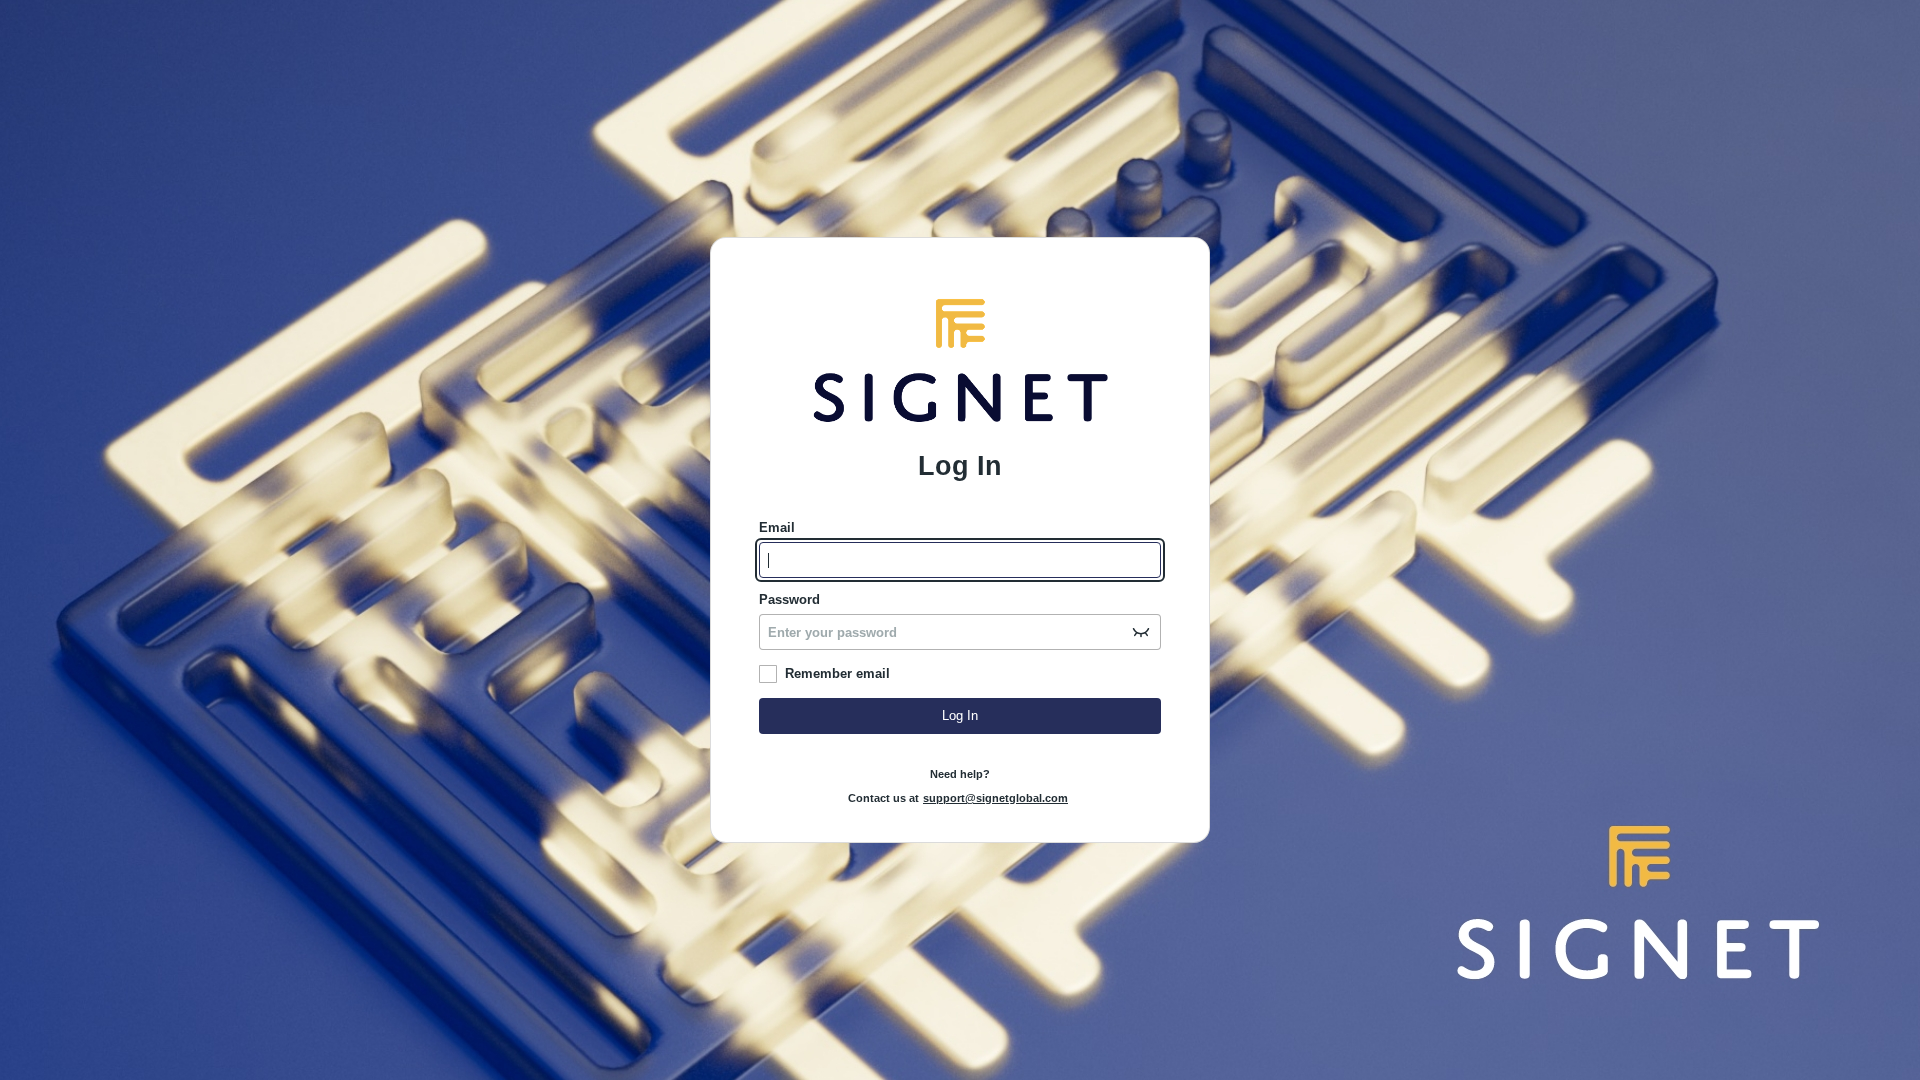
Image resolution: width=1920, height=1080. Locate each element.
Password (789, 599)
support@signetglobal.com (995, 798)
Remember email (837, 673)
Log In (960, 715)
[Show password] (1141, 632)
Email (777, 527)
